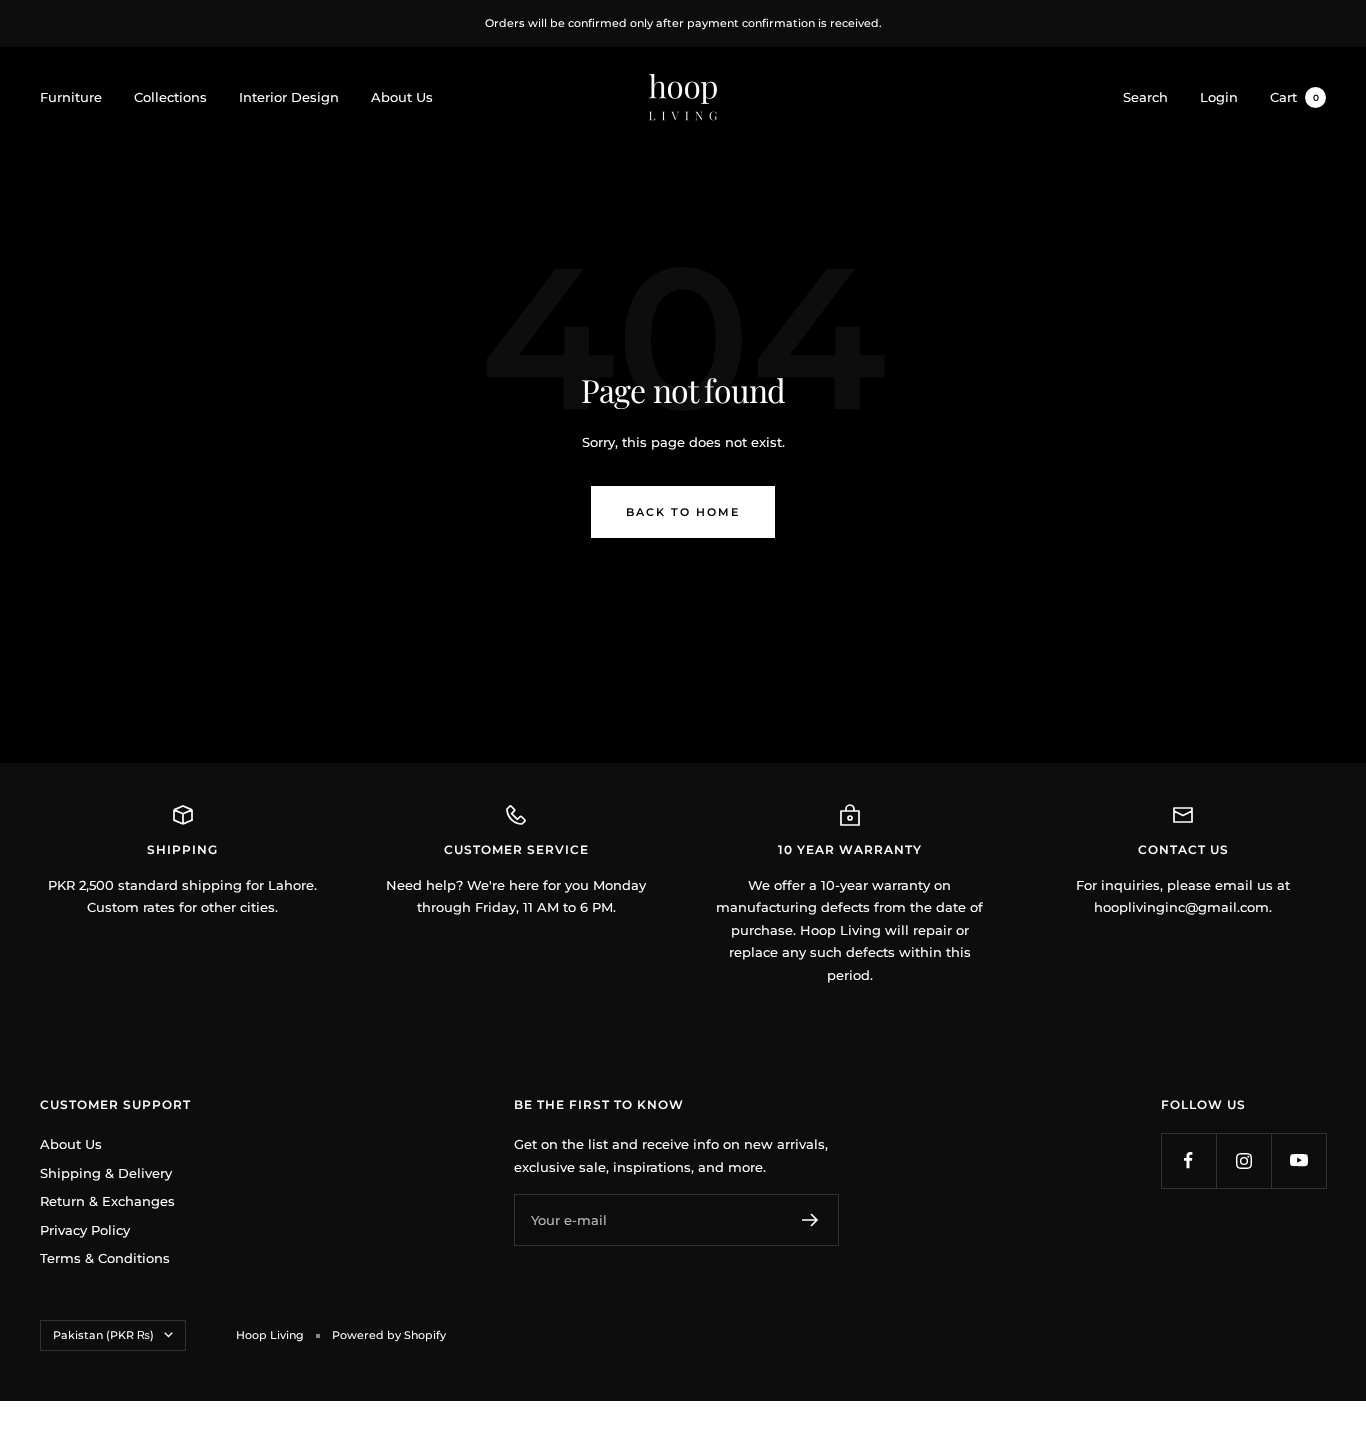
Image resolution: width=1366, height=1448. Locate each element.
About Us (402, 97)
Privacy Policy (85, 1230)
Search (1145, 96)
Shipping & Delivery (106, 1173)
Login (1219, 96)
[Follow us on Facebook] (1188, 1160)
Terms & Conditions (105, 1258)
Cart (1294, 96)
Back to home (683, 512)
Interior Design (289, 97)
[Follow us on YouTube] (1298, 1160)
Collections (170, 97)
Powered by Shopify (389, 1335)
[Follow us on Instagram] (1243, 1160)
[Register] (810, 1220)
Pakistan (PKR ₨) (103, 1335)
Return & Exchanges (107, 1201)
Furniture (71, 97)
